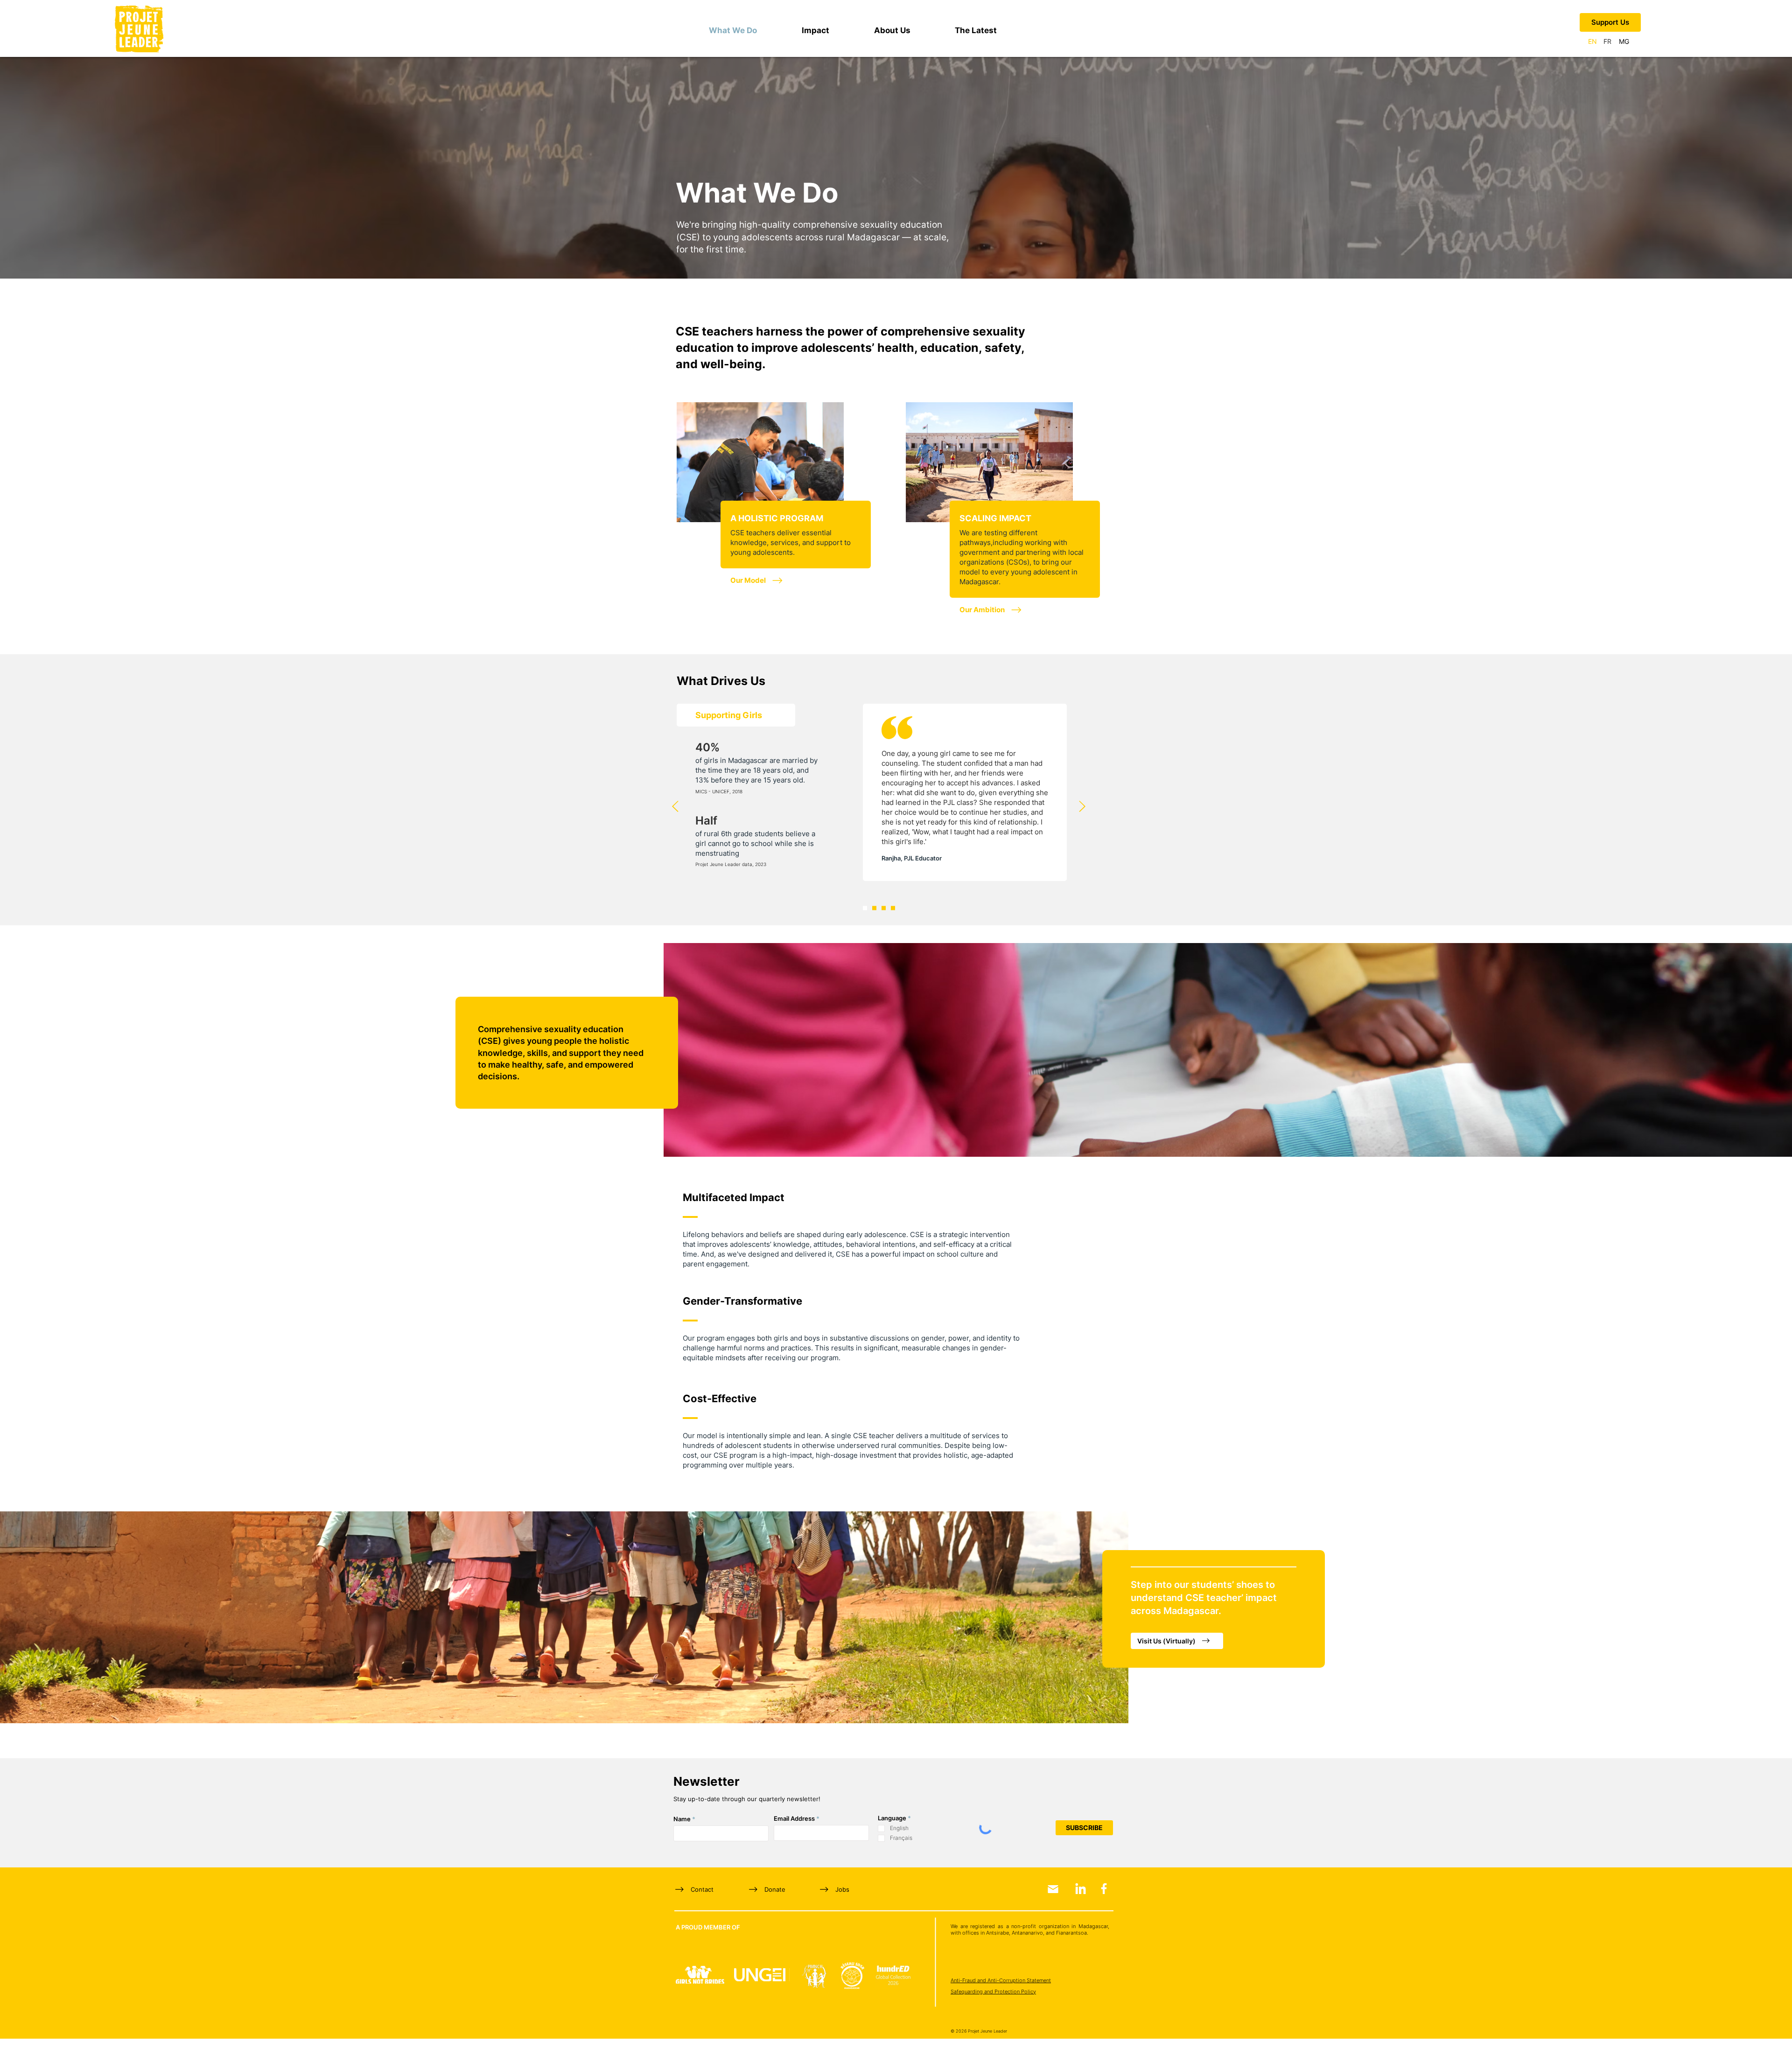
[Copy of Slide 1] (874, 908)
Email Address (794, 1819)
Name (682, 1819)
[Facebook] (1104, 1889)
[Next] (1082, 807)
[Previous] (675, 807)
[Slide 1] (865, 908)
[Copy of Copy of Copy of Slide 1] (893, 908)
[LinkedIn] (1081, 1889)
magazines (967, 866)
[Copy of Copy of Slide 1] (884, 908)
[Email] (1053, 1889)
